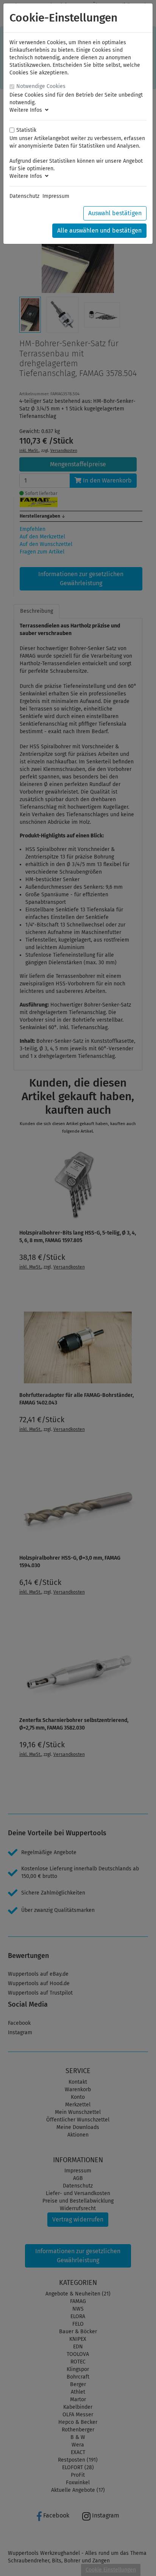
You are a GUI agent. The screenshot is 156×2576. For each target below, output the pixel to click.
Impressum (56, 196)
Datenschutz (24, 196)
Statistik (26, 130)
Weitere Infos (27, 110)
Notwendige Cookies (41, 86)
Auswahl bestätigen (115, 213)
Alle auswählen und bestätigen (99, 230)
